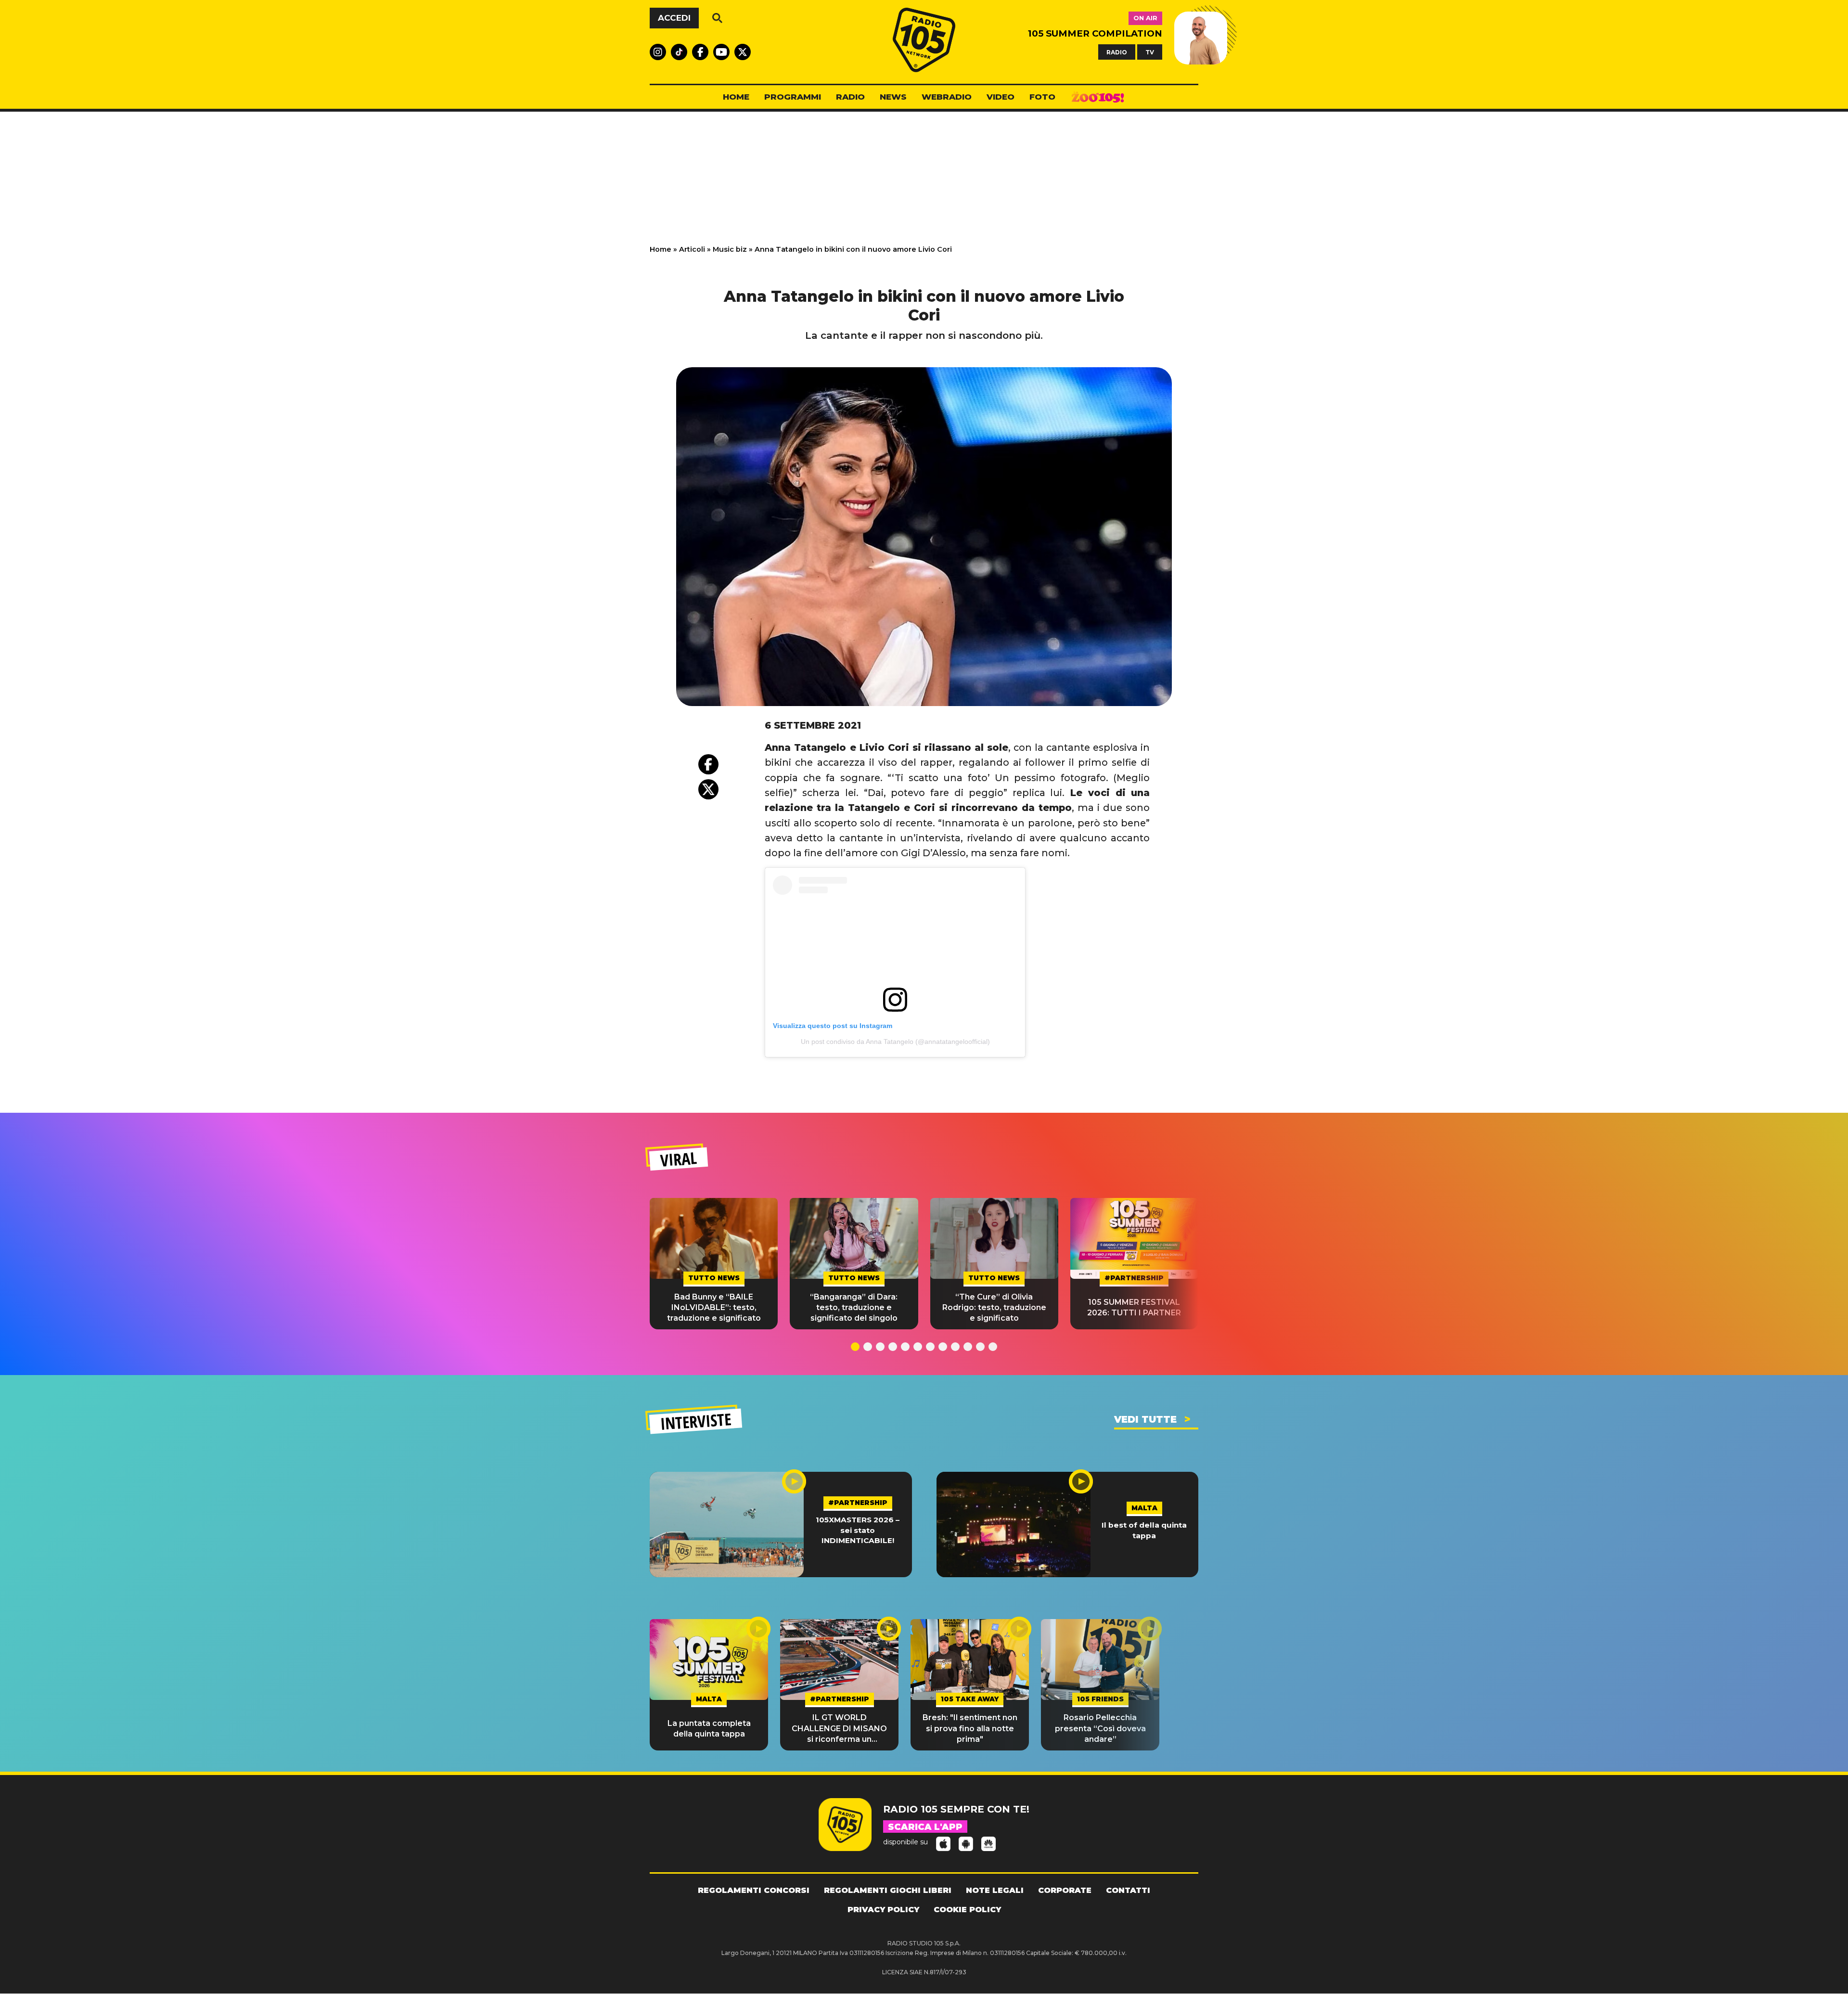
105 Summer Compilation (1095, 33)
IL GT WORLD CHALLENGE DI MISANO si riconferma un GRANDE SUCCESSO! (839, 1729)
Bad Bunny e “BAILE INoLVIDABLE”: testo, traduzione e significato (714, 1308)
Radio (850, 97)
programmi (793, 97)
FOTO (1042, 97)
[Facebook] (708, 764)
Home (661, 249)
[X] (708, 789)
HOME (736, 97)
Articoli (692, 249)
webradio (947, 97)
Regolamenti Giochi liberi (888, 1890)
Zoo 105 (1098, 97)
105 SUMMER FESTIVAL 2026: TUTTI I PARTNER (1134, 1307)
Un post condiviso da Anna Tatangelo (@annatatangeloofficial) (895, 1042)
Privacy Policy (883, 1910)
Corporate (1065, 1890)
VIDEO (1001, 97)
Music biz (730, 249)
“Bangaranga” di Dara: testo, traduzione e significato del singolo (854, 1308)
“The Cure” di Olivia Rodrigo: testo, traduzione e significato (994, 1308)
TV (1150, 52)
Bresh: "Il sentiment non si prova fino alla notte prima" (970, 1728)
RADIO (1117, 52)
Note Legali (995, 1890)
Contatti (1128, 1890)
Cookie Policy (967, 1910)
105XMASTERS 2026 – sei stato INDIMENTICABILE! (858, 1530)
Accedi (674, 18)
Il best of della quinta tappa (1144, 1530)
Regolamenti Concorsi (754, 1890)
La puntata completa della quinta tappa (709, 1729)
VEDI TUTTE (1145, 1419)
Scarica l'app (925, 1827)
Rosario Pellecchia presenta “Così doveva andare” (1100, 1728)
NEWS (893, 97)
